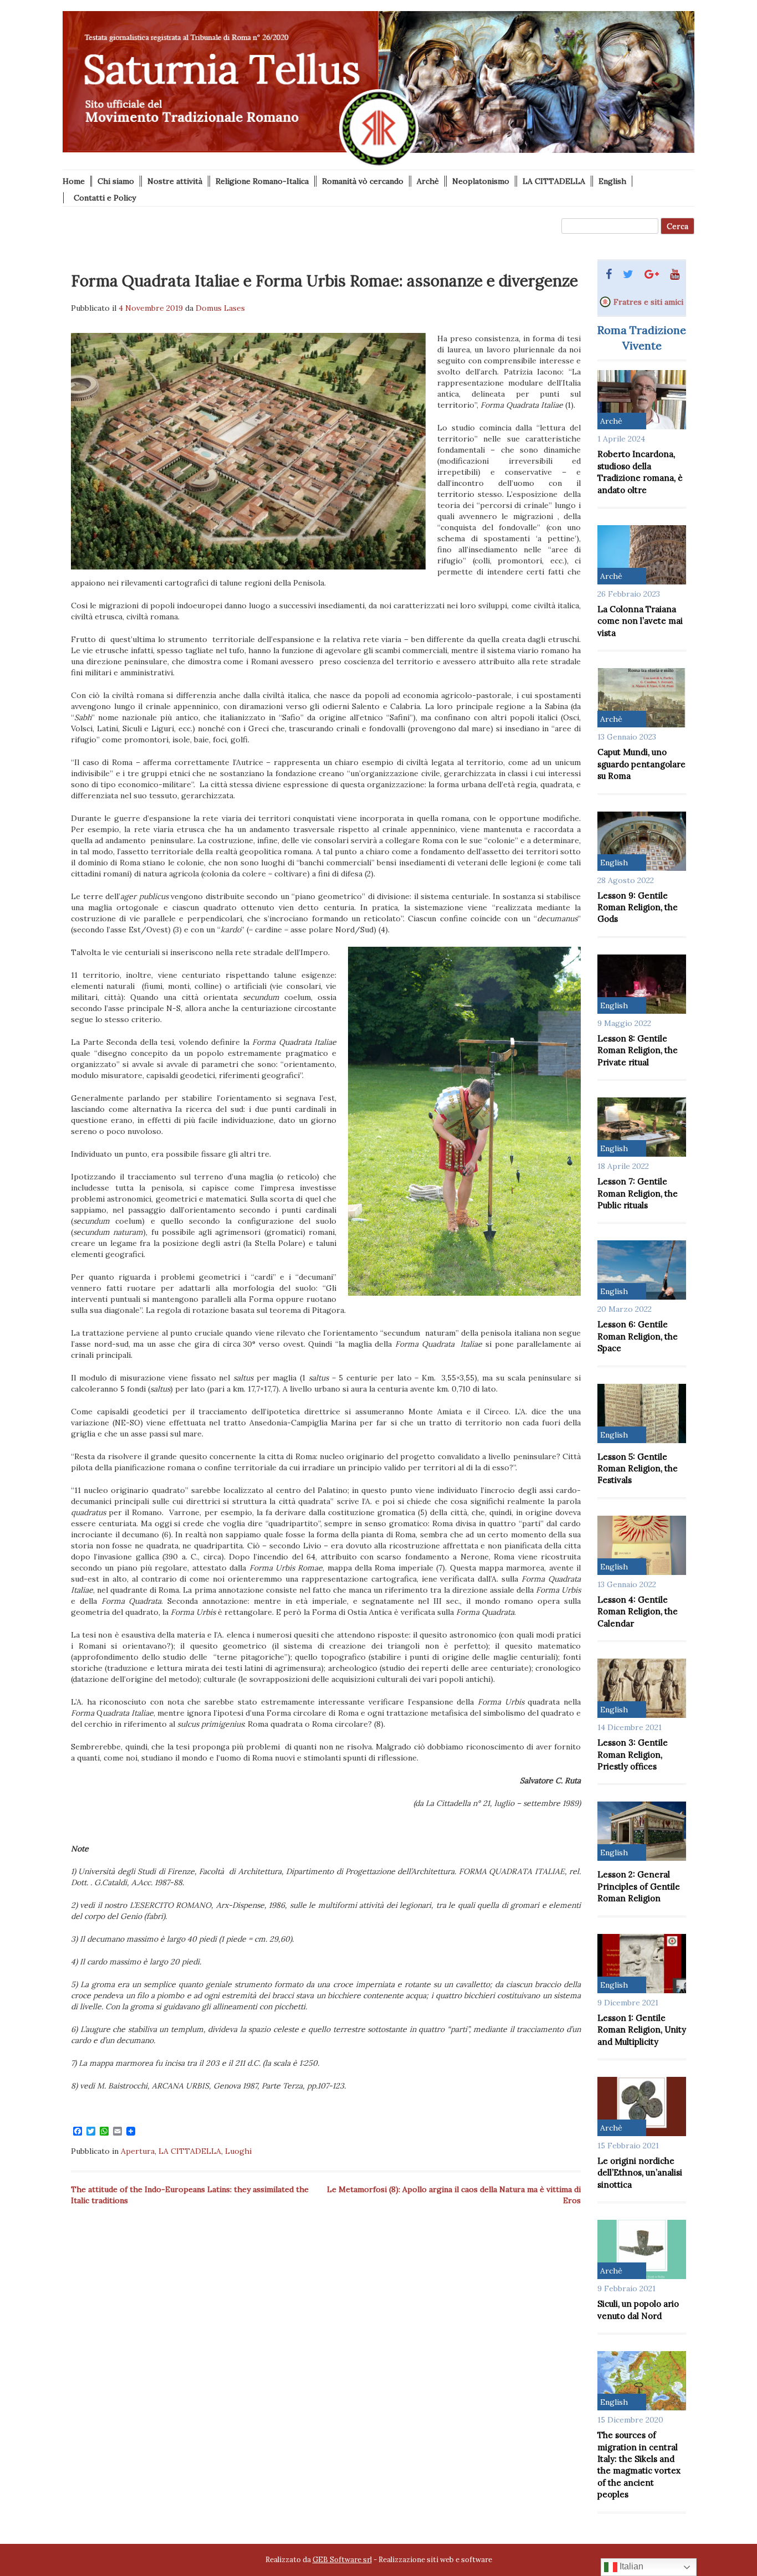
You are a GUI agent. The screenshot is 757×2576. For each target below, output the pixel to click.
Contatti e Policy (105, 198)
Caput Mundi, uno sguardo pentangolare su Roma (641, 764)
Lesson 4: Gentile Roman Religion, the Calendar (638, 1612)
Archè (428, 181)
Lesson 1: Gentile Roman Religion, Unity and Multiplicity (642, 2030)
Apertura (138, 2151)
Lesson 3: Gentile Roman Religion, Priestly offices (633, 1754)
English (612, 181)
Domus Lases (220, 308)
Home (74, 181)
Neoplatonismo (481, 181)
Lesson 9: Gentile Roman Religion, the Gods (638, 907)
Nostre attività (175, 181)
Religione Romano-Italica (262, 181)
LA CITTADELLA (554, 181)
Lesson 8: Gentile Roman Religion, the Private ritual (638, 1050)
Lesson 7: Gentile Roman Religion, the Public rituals (638, 1193)
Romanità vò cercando (363, 181)
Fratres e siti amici (648, 302)
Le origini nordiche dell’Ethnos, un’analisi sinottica (640, 2173)
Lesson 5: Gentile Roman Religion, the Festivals (638, 1469)
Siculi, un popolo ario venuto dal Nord (638, 2310)
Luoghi (238, 2151)
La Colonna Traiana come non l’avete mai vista (640, 621)
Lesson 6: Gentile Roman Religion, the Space (638, 1336)
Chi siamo (116, 181)
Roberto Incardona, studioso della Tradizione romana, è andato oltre (640, 472)
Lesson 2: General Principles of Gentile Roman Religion (639, 1886)
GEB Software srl (342, 2560)
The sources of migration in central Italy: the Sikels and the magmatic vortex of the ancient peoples (639, 2465)
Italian (630, 2566)
